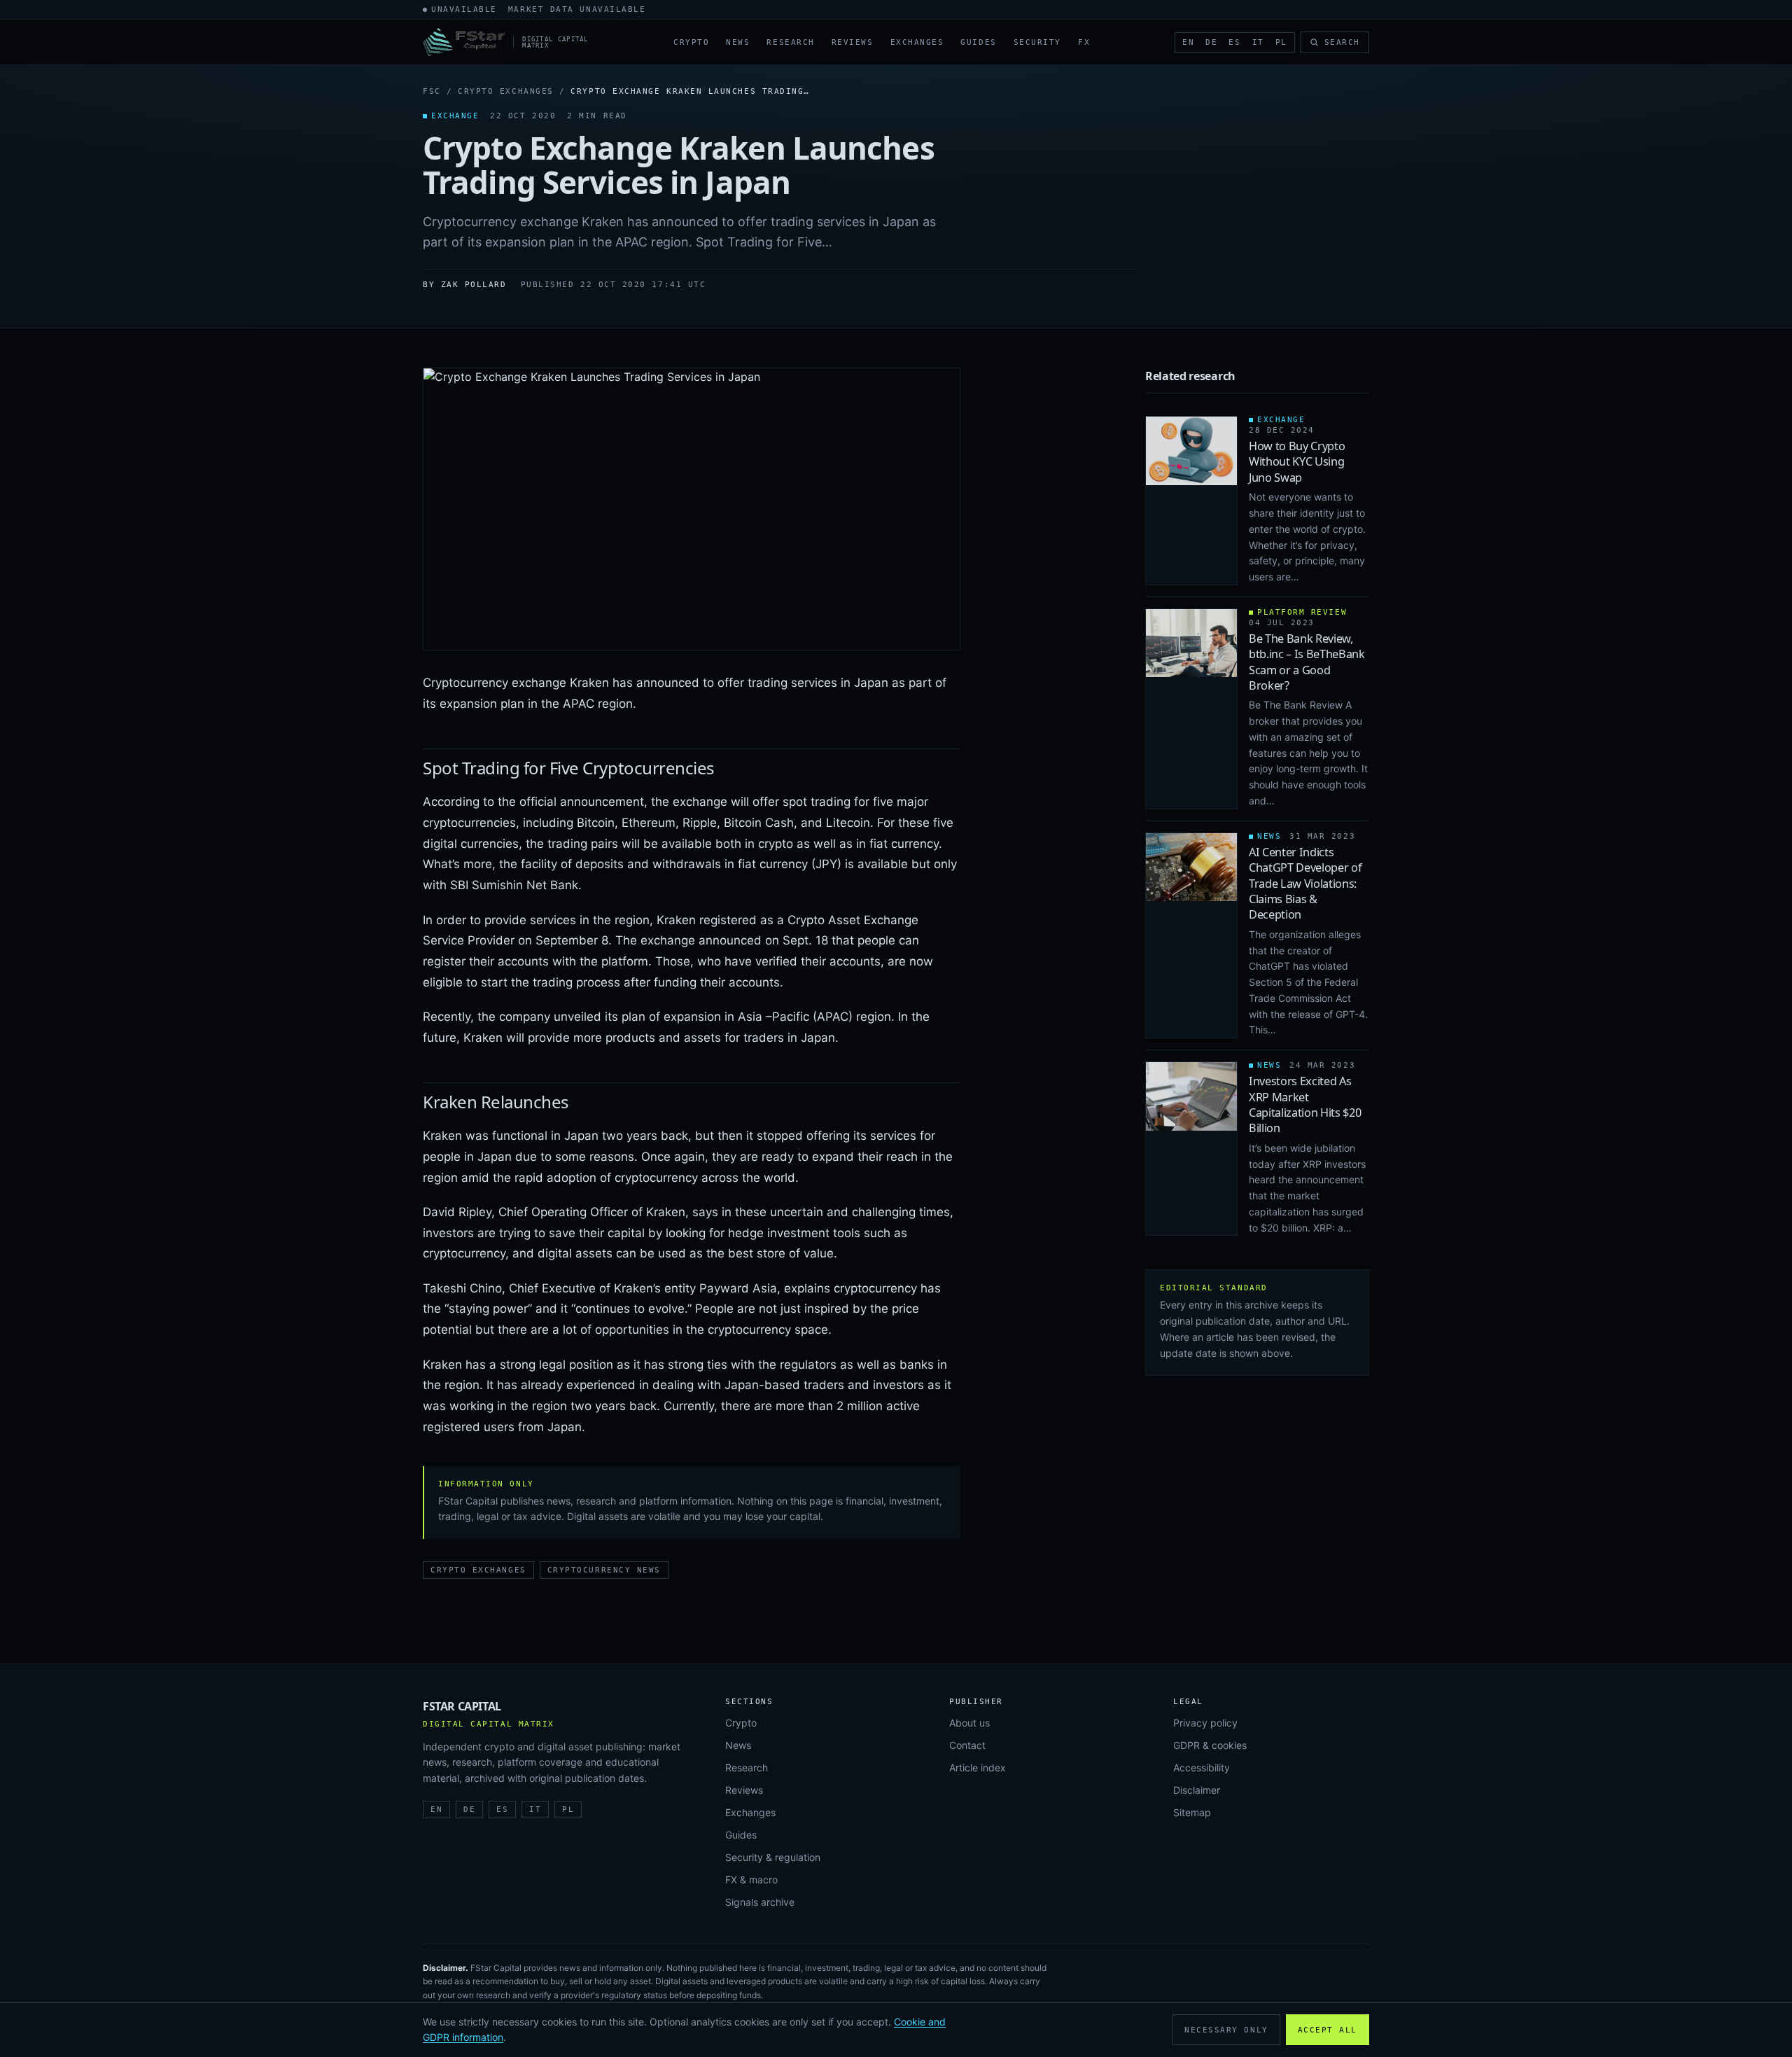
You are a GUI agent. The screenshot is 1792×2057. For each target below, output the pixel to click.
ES (1234, 42)
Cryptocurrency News (604, 1570)
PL (1281, 42)
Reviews (853, 42)
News (738, 42)
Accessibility (1202, 1767)
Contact (967, 1745)
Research (790, 42)
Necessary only (1226, 2030)
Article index (978, 1767)
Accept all (1328, 2030)
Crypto (691, 42)
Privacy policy (1205, 1723)
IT (1258, 42)
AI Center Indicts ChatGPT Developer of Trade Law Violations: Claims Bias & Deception (1305, 884)
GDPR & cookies (1210, 1745)
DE (1211, 42)
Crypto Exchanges (506, 91)
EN (1188, 42)
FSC (432, 91)
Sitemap (1192, 1812)
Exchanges (917, 42)
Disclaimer (1197, 1790)
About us (969, 1723)
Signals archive (760, 1902)
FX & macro (751, 1880)
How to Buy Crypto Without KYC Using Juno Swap (1297, 462)
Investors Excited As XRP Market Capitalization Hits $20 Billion (1305, 1104)
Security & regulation (773, 1857)
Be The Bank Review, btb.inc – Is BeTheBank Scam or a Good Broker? (1307, 662)
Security (1037, 42)
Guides (978, 42)
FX (1084, 42)
